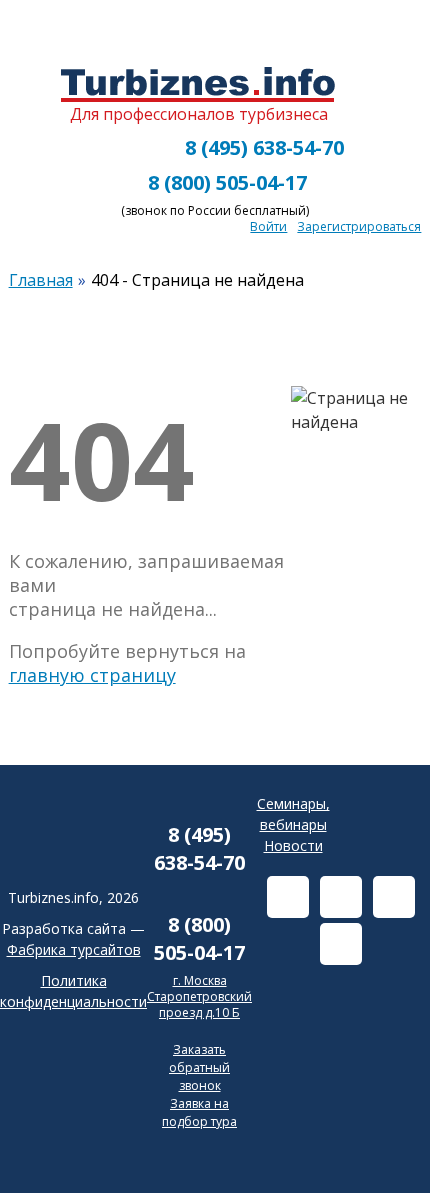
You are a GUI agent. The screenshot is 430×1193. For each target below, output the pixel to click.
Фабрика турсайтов (74, 949)
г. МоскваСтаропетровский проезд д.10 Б (199, 996)
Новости (293, 845)
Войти (268, 226)
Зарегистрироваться (359, 226)
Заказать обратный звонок (199, 1067)
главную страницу (92, 675)
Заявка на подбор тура (199, 1112)
